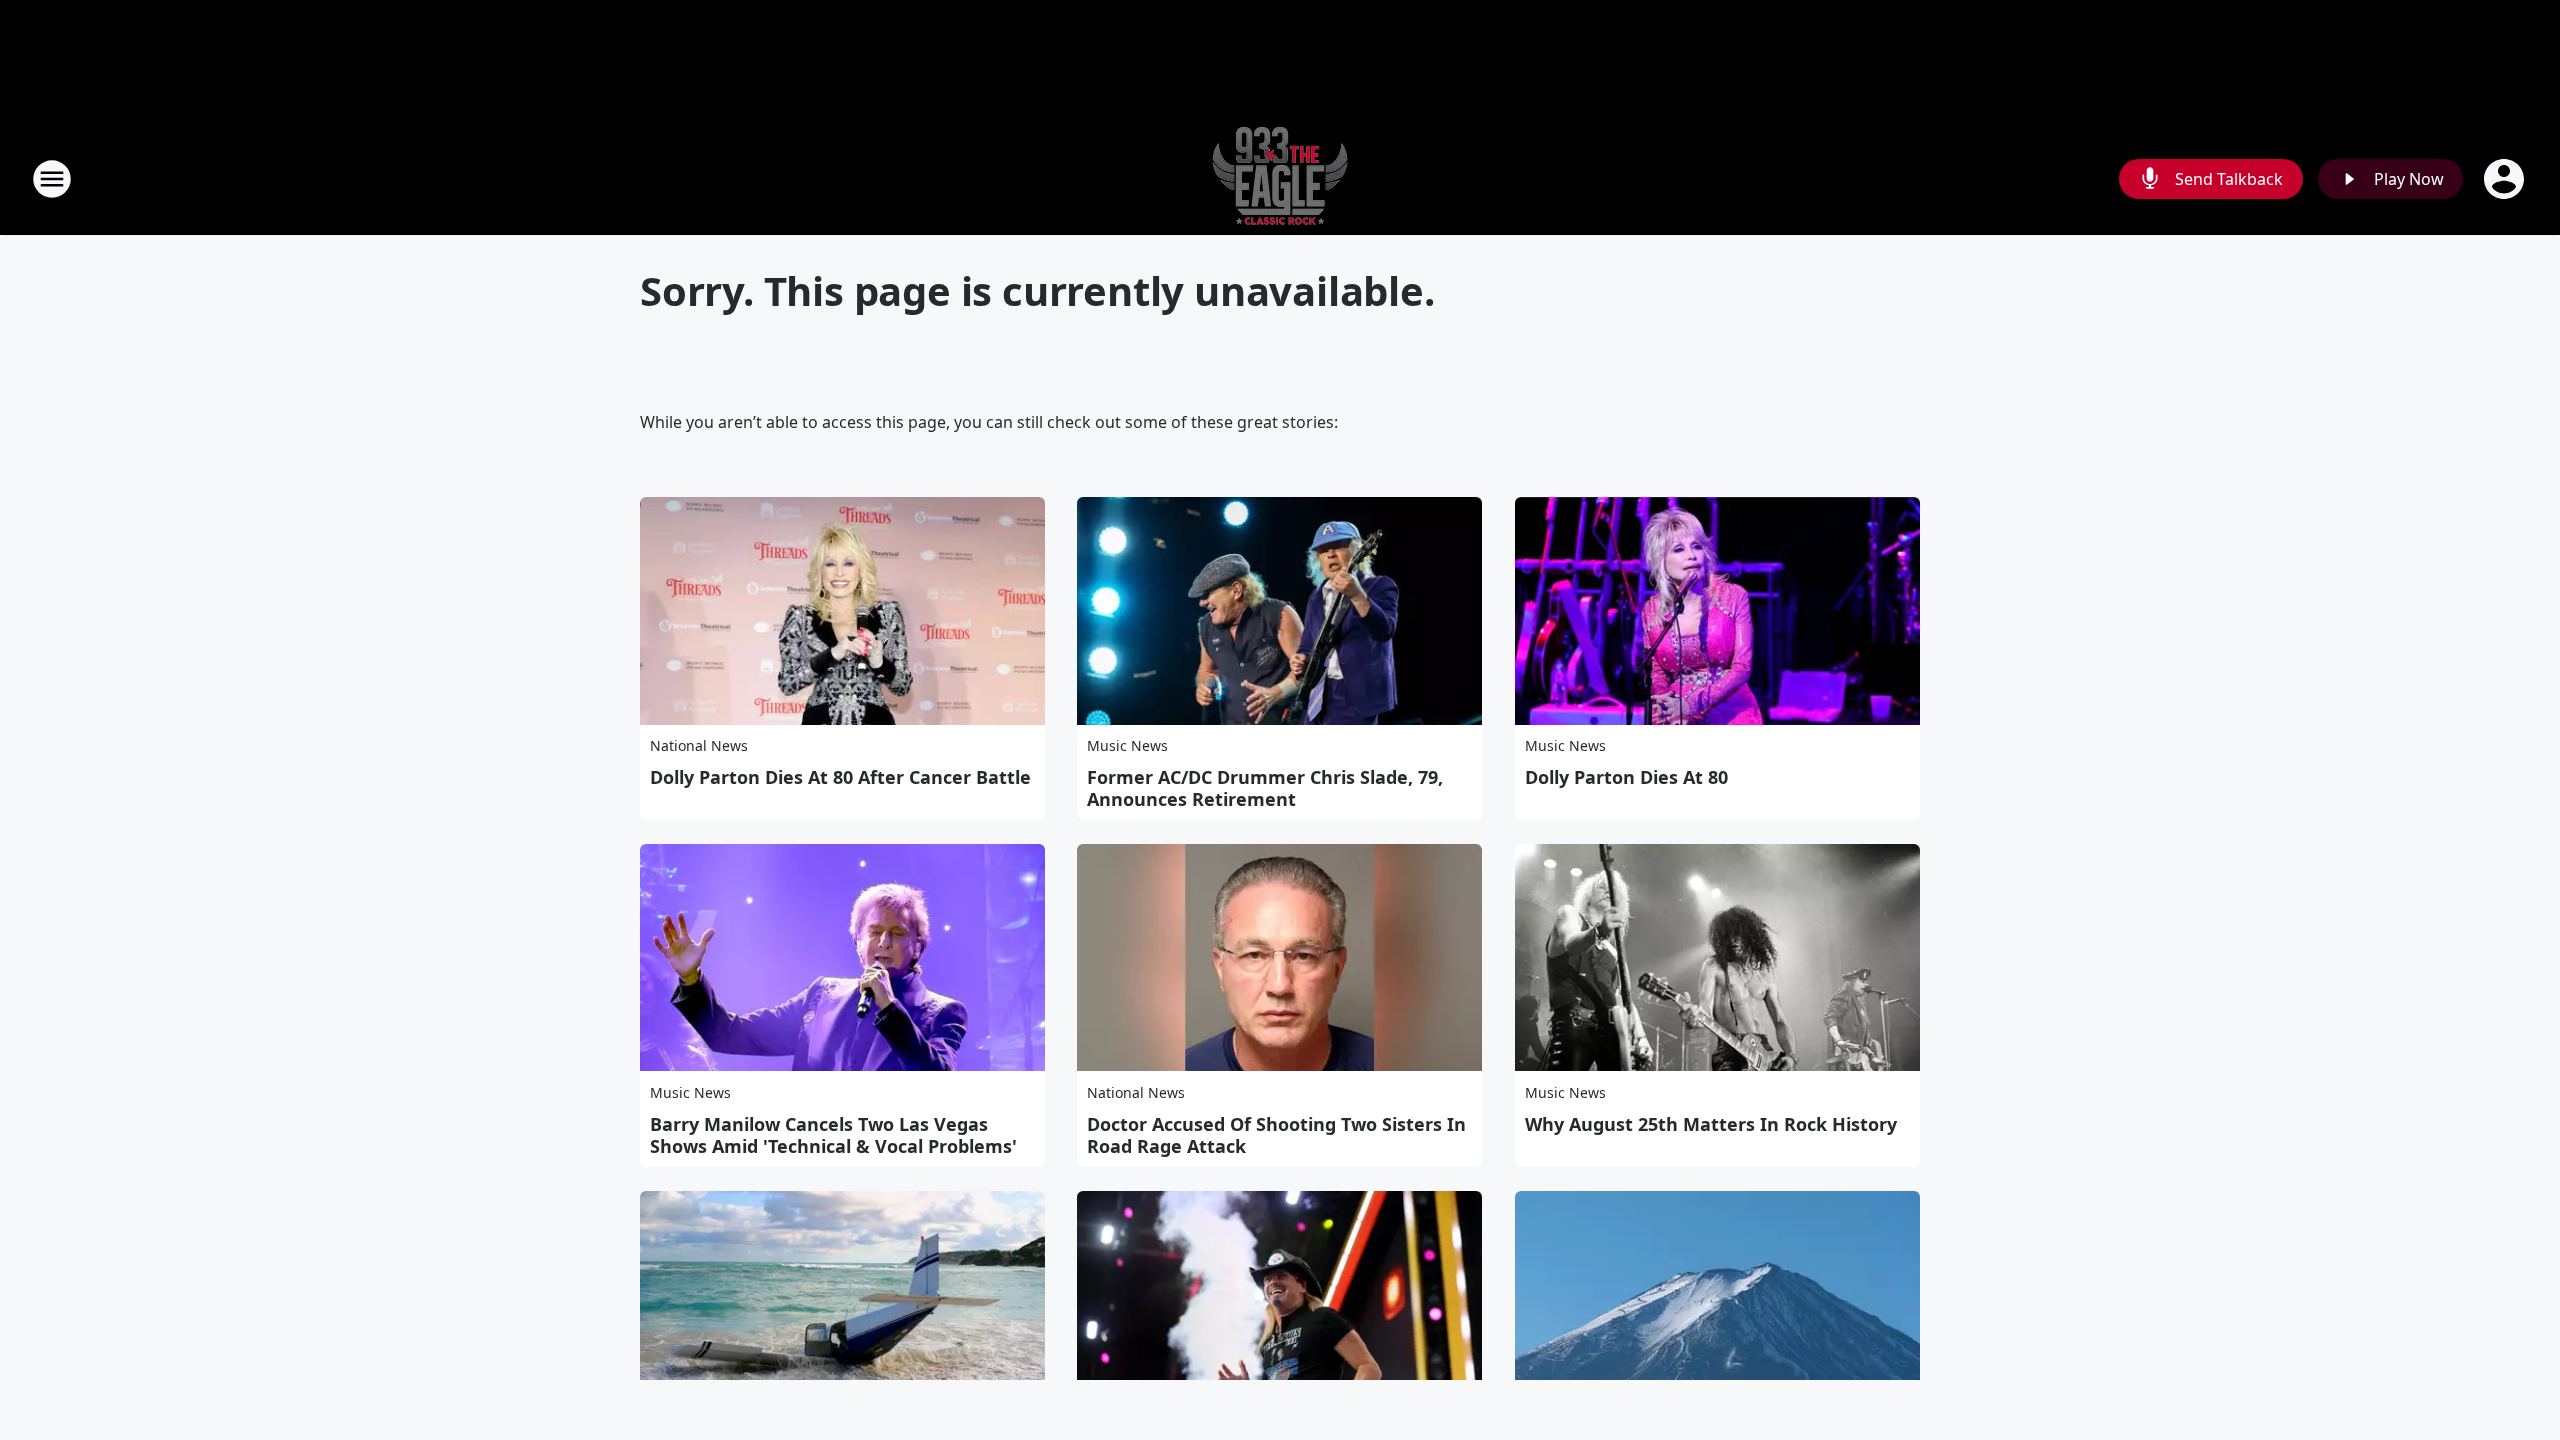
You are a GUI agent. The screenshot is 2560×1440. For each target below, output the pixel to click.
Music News (1127, 745)
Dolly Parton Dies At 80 (1626, 777)
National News (699, 745)
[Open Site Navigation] (52, 179)
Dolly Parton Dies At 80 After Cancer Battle (840, 777)
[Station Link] (1280, 178)
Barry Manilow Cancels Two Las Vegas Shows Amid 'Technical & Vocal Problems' (833, 1135)
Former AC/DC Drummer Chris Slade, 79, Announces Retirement (1265, 788)
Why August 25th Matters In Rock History (1711, 1124)
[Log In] (2506, 179)
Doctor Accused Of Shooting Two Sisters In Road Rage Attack (1276, 1135)
